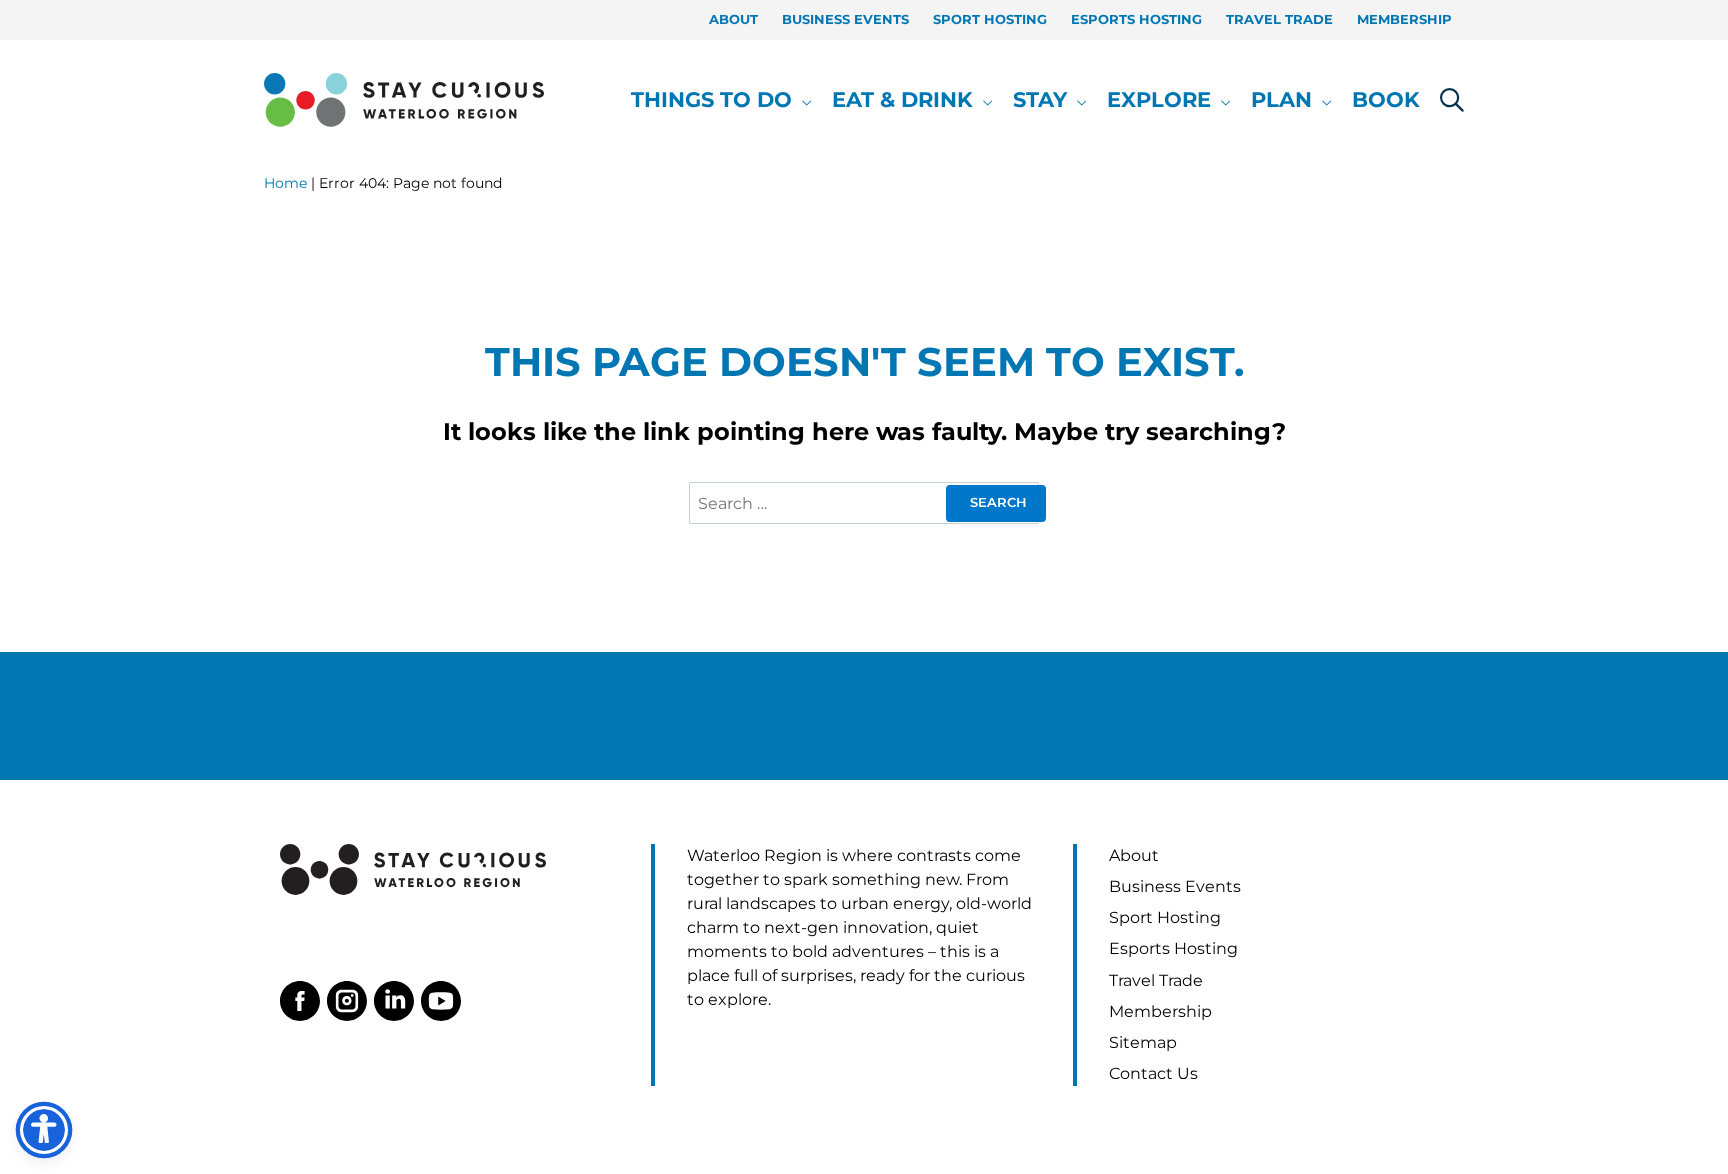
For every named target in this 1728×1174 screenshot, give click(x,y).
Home (285, 183)
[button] (802, 100)
